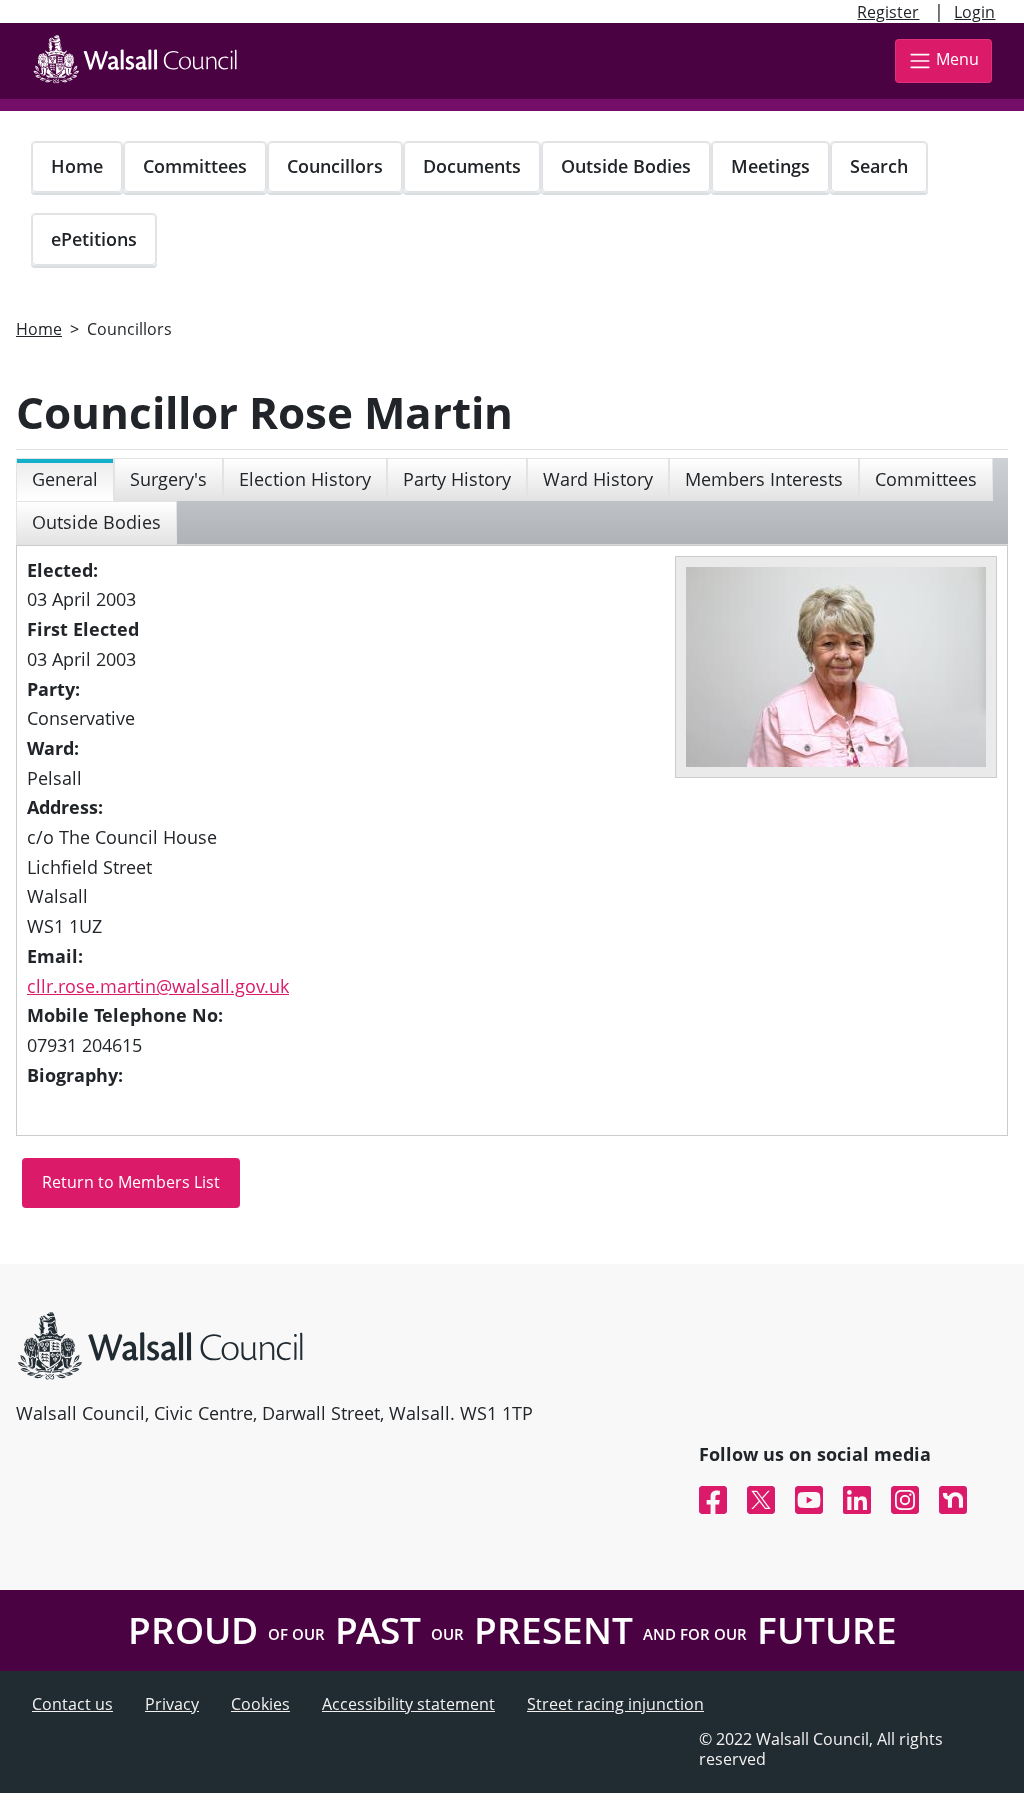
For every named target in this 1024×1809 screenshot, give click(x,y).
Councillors (335, 166)
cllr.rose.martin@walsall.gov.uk (158, 986)
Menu (957, 59)
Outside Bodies (626, 166)
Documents (472, 166)
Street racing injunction (615, 1704)
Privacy (172, 1704)
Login (974, 12)
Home (77, 166)
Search (879, 166)
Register (888, 12)
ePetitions (94, 239)
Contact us (72, 1704)
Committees (195, 166)
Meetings (770, 166)
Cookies (260, 1704)
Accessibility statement (408, 1704)
